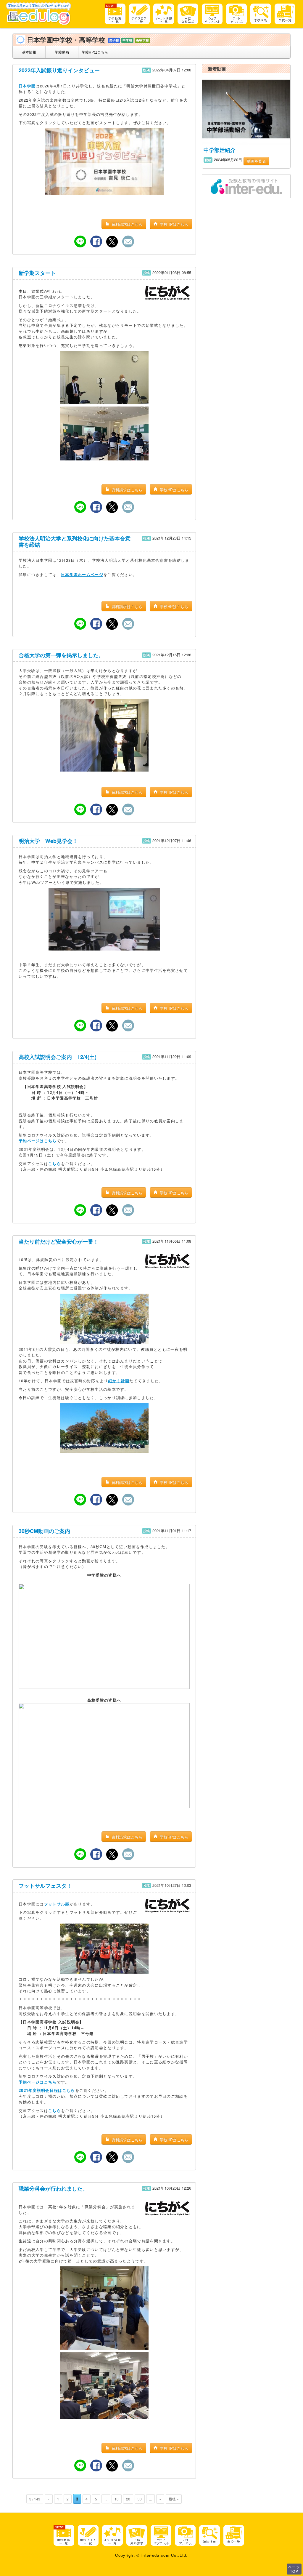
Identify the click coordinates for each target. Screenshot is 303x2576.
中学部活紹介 (220, 150)
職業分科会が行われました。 (53, 2188)
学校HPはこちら (95, 52)
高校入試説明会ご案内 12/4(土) (58, 1057)
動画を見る (256, 161)
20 (128, 2499)
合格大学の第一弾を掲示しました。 (61, 655)
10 (117, 2499)
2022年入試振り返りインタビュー (59, 70)
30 (140, 2499)
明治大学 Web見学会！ (48, 841)
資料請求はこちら (126, 224)
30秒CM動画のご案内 (44, 1531)
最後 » (174, 2499)
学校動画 (62, 52)
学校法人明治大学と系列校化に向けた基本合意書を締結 (75, 542)
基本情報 (29, 52)
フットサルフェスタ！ (45, 1886)
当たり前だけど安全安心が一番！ (59, 1241)
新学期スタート (37, 273)
